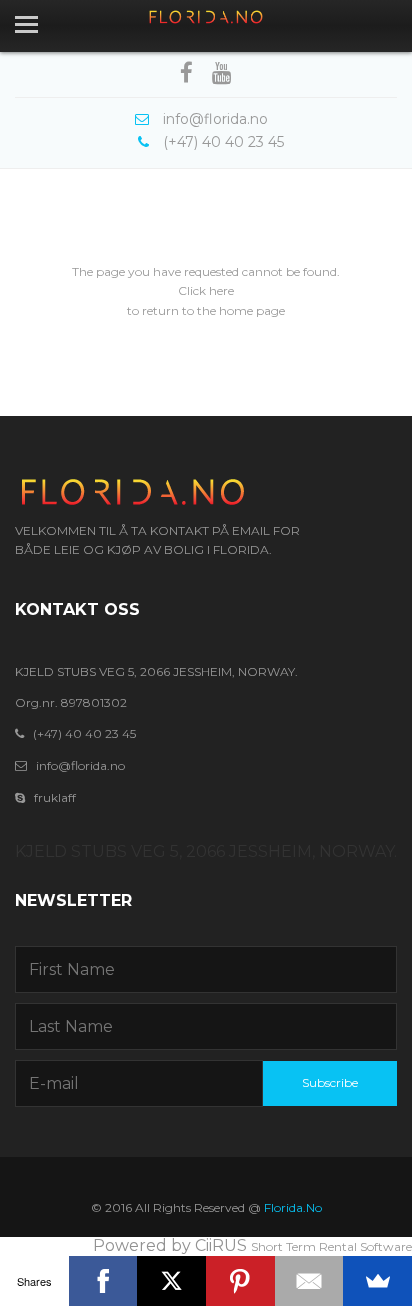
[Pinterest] (240, 1281)
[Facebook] (103, 1281)
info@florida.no (80, 765)
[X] (171, 1281)
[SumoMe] (377, 1281)
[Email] (309, 1281)
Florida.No (293, 1207)
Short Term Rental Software (331, 1246)
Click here (206, 290)
